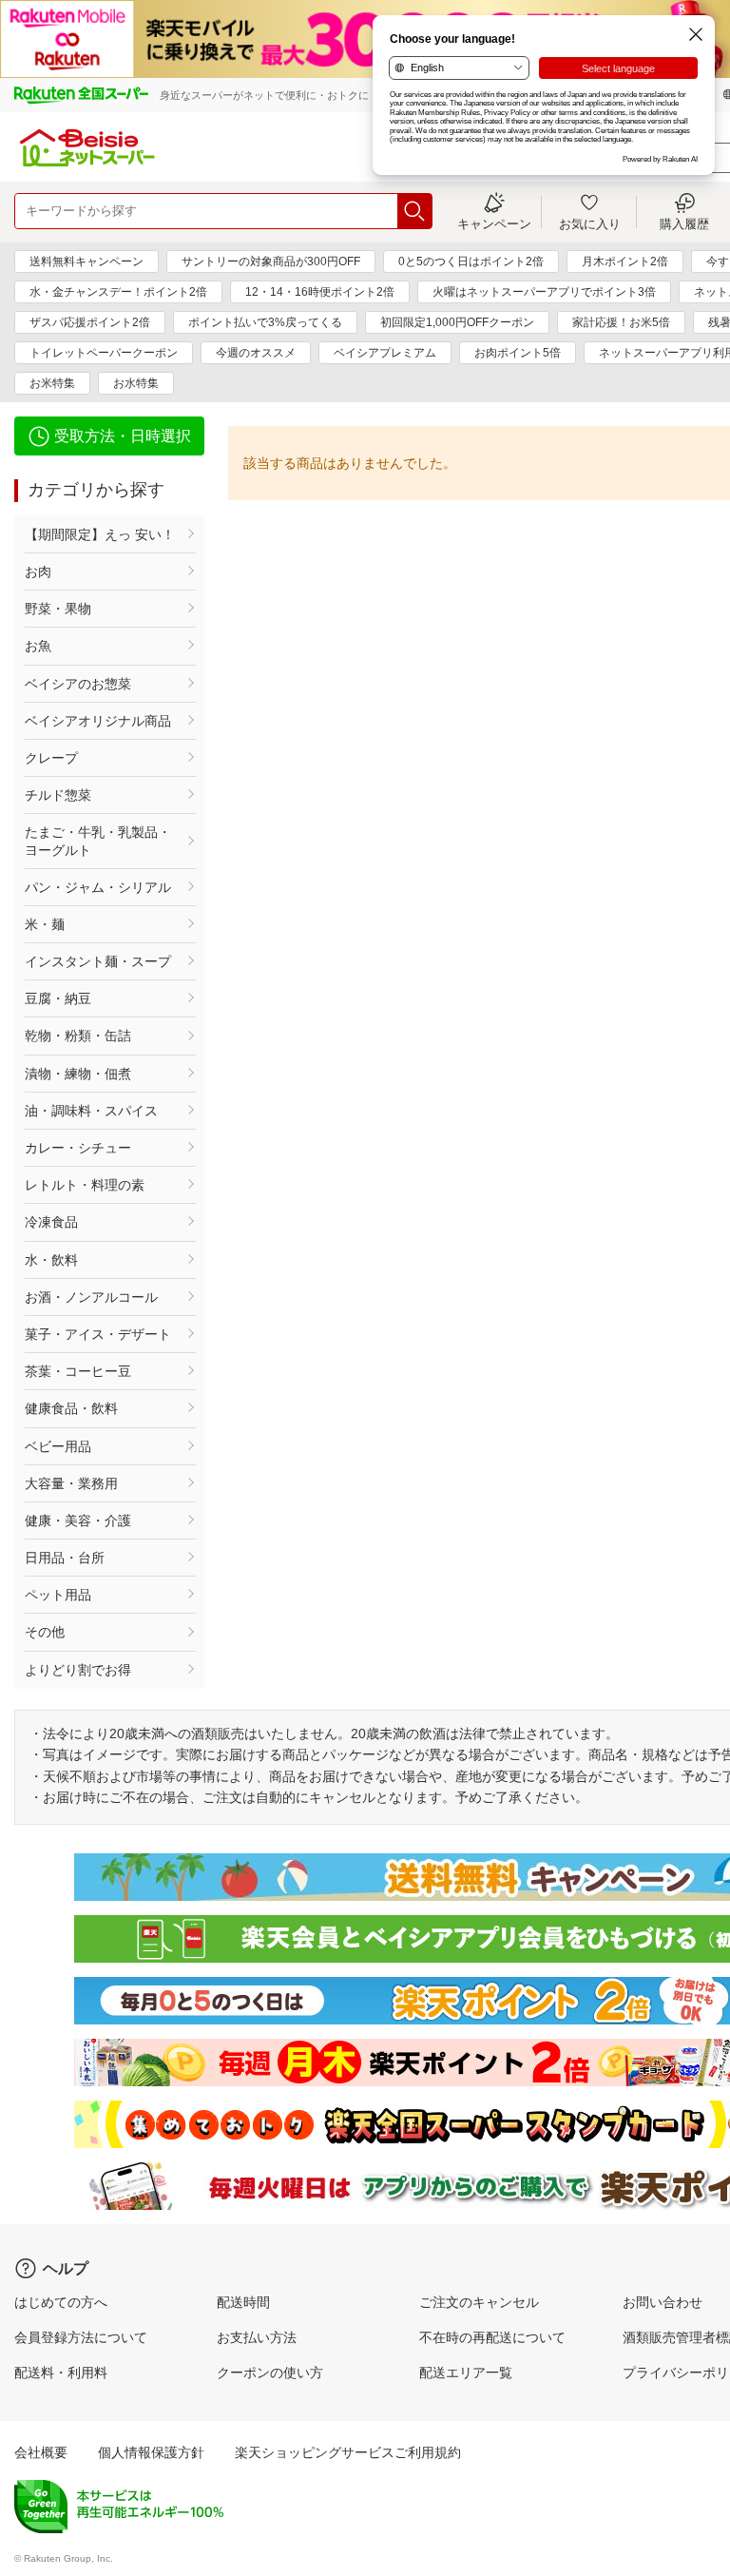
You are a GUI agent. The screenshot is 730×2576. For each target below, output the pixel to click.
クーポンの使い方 (270, 2373)
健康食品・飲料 (71, 1408)
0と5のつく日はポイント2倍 (471, 261)
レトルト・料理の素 (85, 1185)
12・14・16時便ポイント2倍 (320, 292)
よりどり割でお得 (78, 1670)
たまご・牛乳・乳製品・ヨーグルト (98, 841)
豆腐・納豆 (58, 998)
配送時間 (243, 2302)
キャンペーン (494, 223)
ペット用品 (58, 1595)
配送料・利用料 (61, 2373)
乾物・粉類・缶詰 (78, 1036)
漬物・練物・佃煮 (78, 1074)
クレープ (51, 758)
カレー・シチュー (78, 1148)
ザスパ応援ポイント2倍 (90, 322)
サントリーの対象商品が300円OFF (271, 261)
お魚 (38, 646)
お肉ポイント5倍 (518, 353)
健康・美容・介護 (78, 1520)
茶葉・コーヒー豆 (78, 1371)
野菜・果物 (58, 609)
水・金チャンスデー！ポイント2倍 (118, 292)
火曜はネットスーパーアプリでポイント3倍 (544, 292)
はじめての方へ (61, 2302)
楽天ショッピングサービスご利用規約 (348, 2452)
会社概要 (41, 2452)
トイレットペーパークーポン (104, 353)
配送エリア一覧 (466, 2373)
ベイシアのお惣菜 (78, 684)
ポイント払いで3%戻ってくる (265, 322)
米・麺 (45, 924)
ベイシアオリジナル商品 (98, 721)
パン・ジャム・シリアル (98, 887)
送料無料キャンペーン (86, 261)
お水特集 (136, 383)
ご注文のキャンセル (479, 2302)
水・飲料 (51, 1260)
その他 (45, 1632)
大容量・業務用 (71, 1483)
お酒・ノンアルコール (91, 1297)
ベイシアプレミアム (385, 353)
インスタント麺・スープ (98, 961)
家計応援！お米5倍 (621, 322)
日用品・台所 (65, 1558)
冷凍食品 (51, 1222)
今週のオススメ (256, 353)
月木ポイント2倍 (625, 261)
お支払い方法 (257, 2337)
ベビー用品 (58, 1446)
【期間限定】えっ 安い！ (100, 534)
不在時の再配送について (492, 2337)
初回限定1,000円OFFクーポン (457, 322)
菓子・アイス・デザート (98, 1334)
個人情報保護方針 (151, 2452)
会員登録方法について (81, 2337)
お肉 (38, 571)
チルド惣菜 (58, 795)
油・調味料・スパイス (91, 1111)
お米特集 (52, 383)
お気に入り (590, 223)
